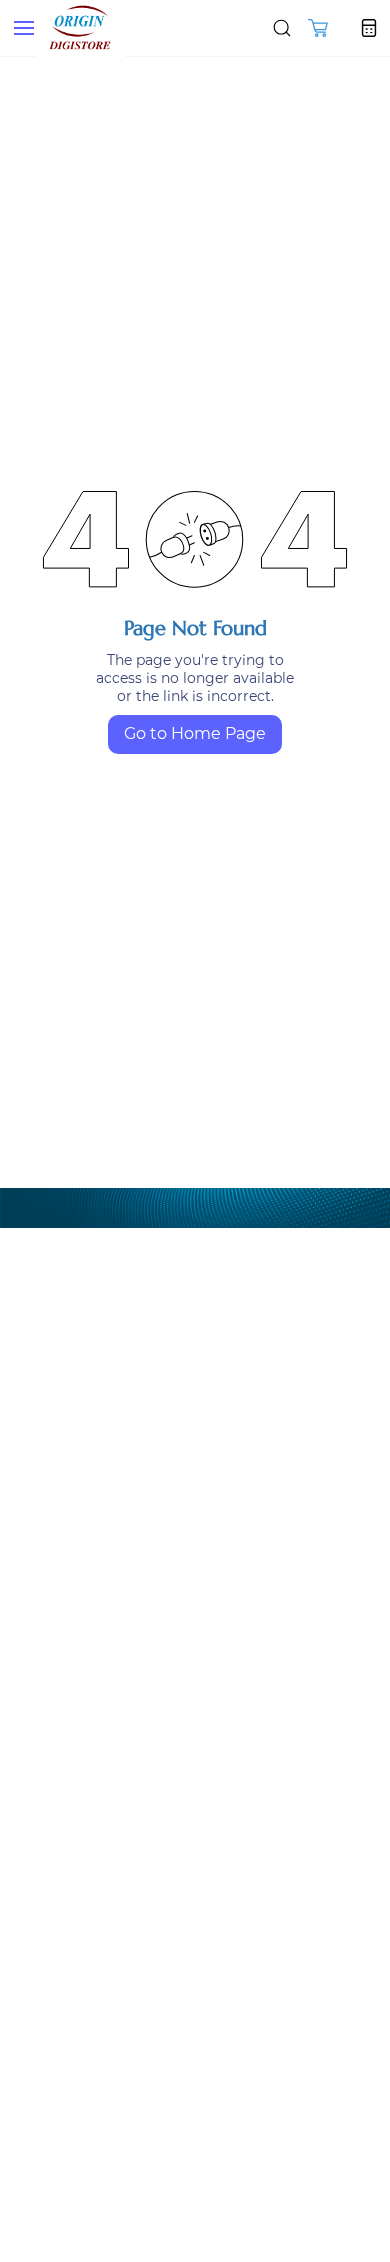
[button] (318, 28)
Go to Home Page (195, 733)
